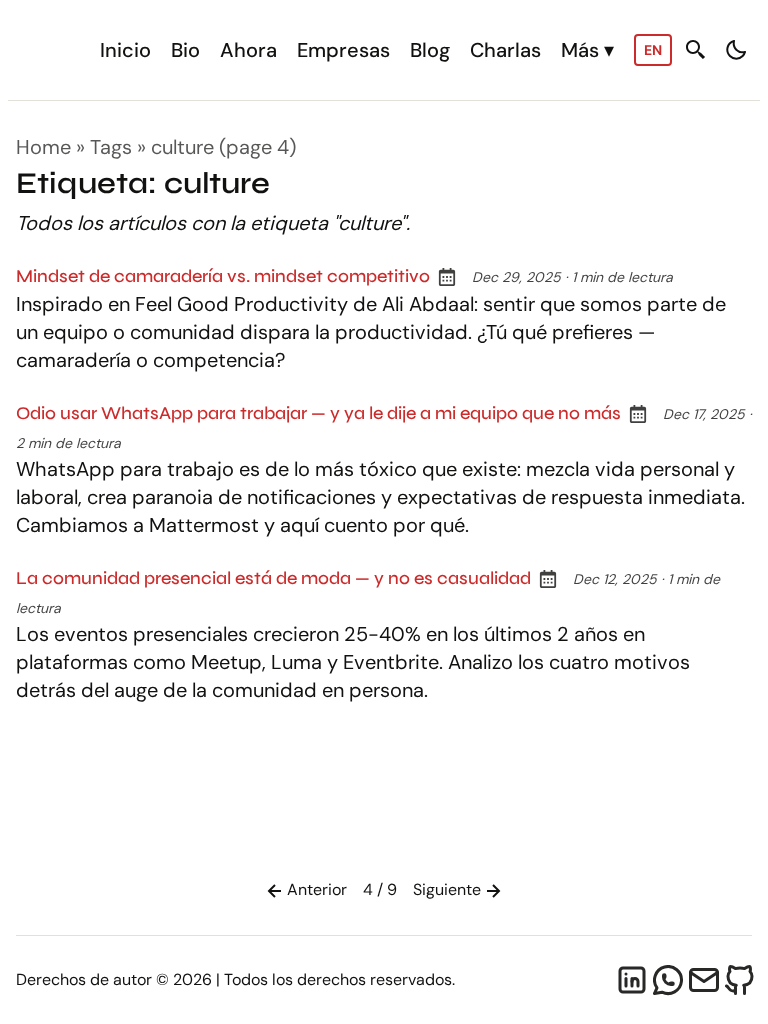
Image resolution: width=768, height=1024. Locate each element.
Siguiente (447, 889)
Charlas (505, 50)
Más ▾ (587, 50)
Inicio (125, 50)
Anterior (317, 889)
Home (43, 147)
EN (653, 50)
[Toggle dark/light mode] (736, 50)
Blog (430, 50)
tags (111, 147)
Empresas (343, 50)
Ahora (248, 50)
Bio (185, 50)
